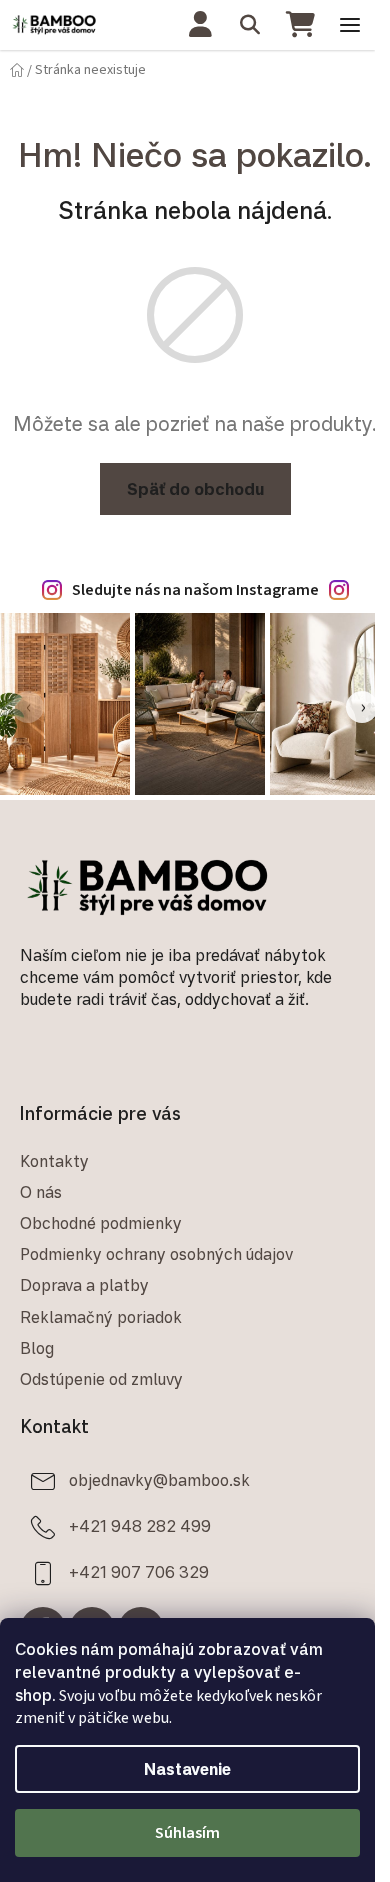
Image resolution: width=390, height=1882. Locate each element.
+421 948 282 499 (140, 1526)
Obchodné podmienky (101, 1223)
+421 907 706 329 (139, 1572)
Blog (37, 1348)
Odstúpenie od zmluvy (101, 1379)
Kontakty (54, 1161)
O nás (41, 1192)
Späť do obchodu (195, 489)
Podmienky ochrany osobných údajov (156, 1254)
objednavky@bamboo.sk (159, 1480)
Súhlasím (187, 1833)
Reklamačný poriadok (101, 1317)
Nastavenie (187, 1769)
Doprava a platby (84, 1285)
